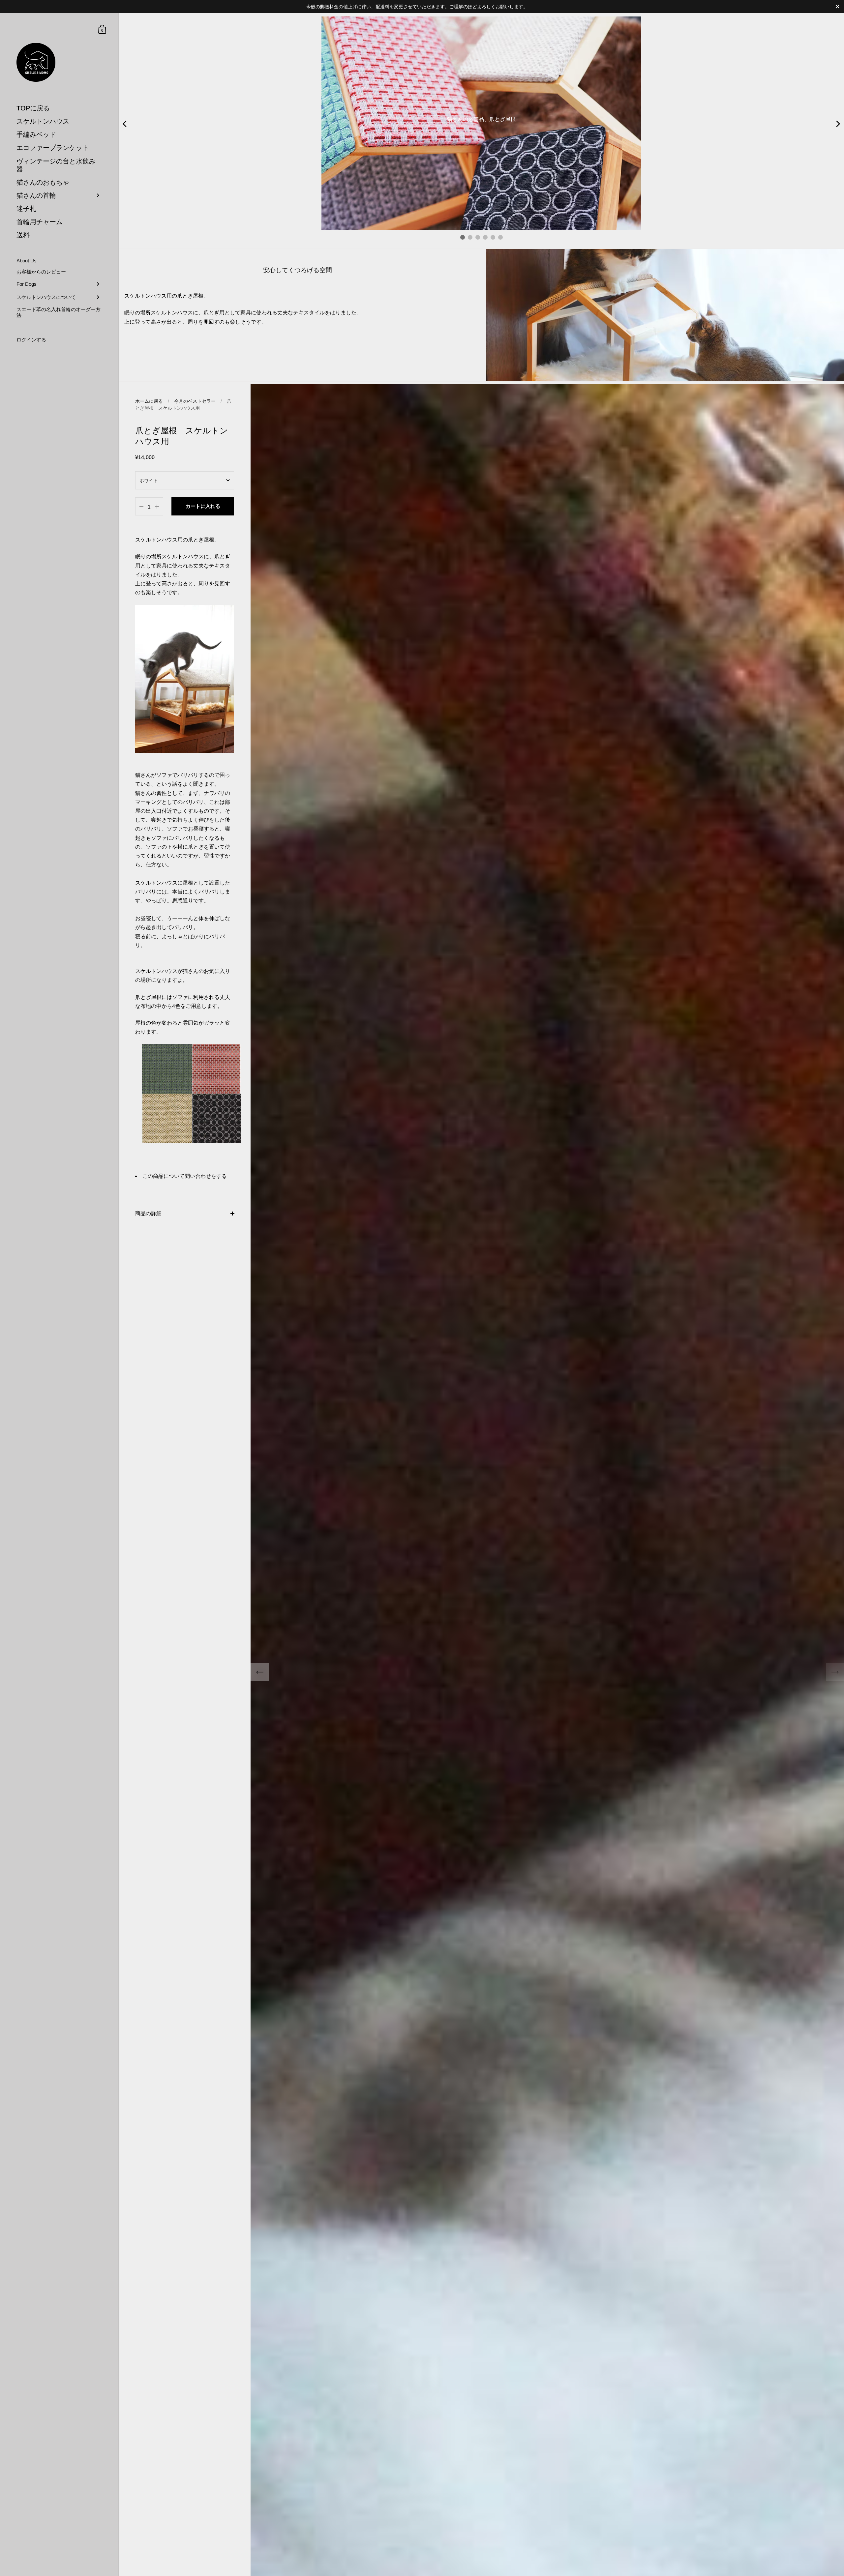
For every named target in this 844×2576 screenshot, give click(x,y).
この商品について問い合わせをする (185, 1176)
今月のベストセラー (195, 401)
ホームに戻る (149, 401)
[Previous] (260, 1672)
